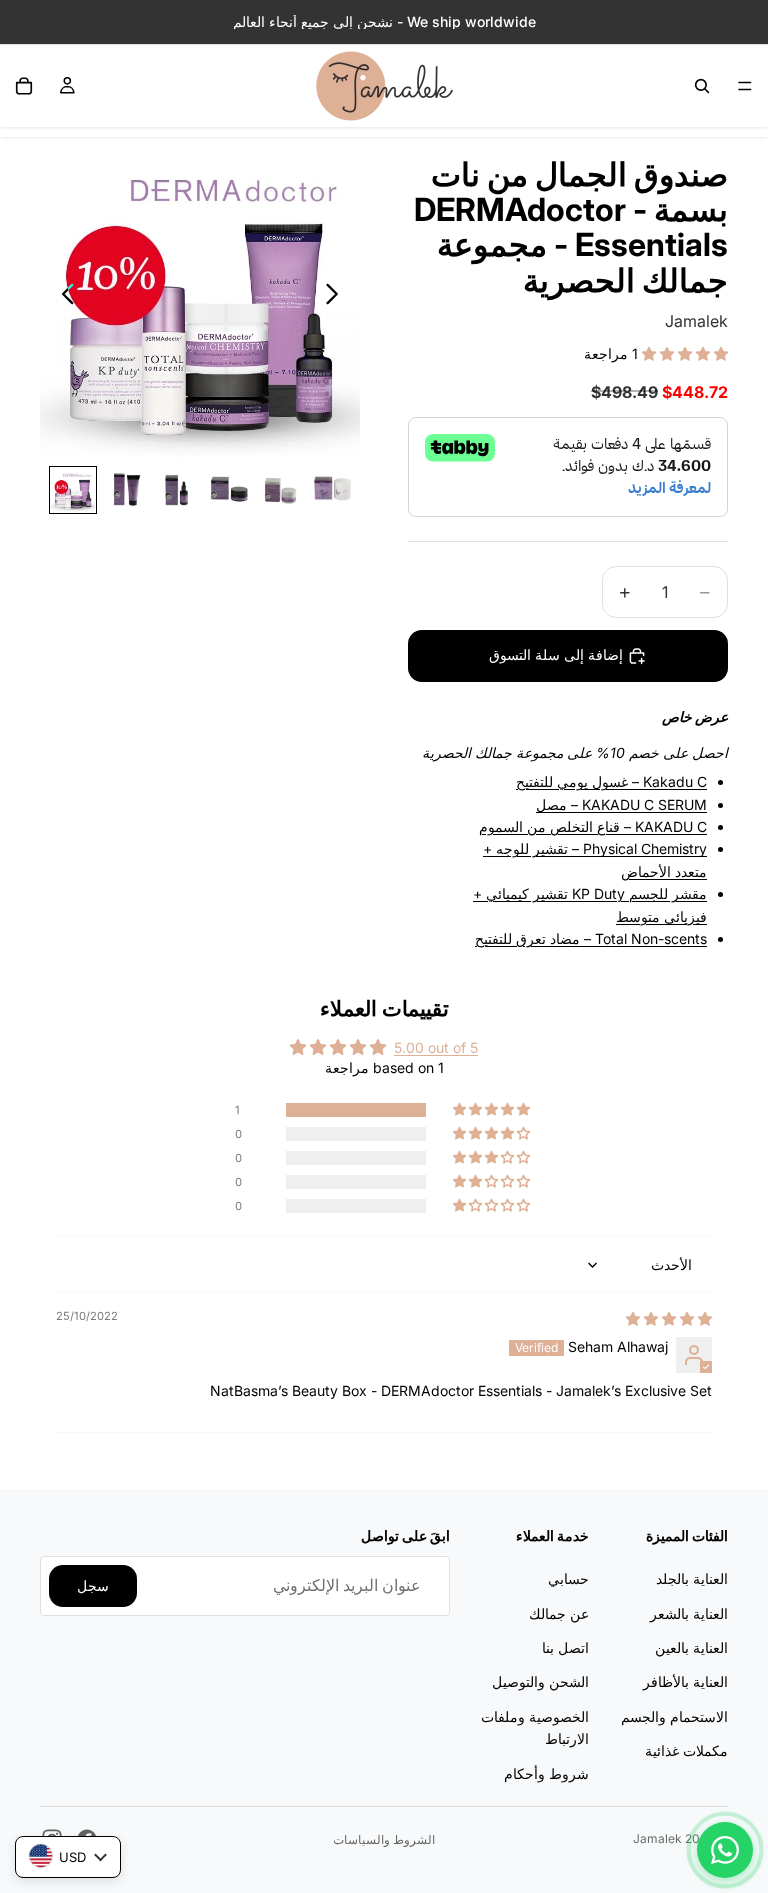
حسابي (568, 1578)
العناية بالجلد (692, 1578)
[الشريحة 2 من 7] (125, 490)
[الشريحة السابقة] (62, 297)
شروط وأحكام (546, 1773)
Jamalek (657, 1838)
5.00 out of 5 (436, 1047)
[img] (669, 1318)
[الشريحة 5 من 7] (281, 490)
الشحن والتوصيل (540, 1682)
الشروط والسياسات (384, 1839)
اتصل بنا (565, 1647)
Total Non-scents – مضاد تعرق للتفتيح (591, 938)
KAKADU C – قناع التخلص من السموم (593, 826)
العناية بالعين (691, 1647)
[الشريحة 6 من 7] (333, 490)
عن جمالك (559, 1613)
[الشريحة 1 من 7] (73, 490)
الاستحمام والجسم (674, 1716)
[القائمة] (745, 86)
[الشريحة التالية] (337, 297)
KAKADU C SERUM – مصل (621, 804)
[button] (683, 353)
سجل (93, 1585)
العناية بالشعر (689, 1613)
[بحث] (702, 86)
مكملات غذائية (686, 1750)
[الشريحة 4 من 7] (229, 490)
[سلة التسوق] (24, 86)
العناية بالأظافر (685, 1682)
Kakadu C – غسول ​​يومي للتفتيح (611, 781)
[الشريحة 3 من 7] (177, 490)
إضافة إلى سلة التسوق (556, 654)
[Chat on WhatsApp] (725, 1850)
